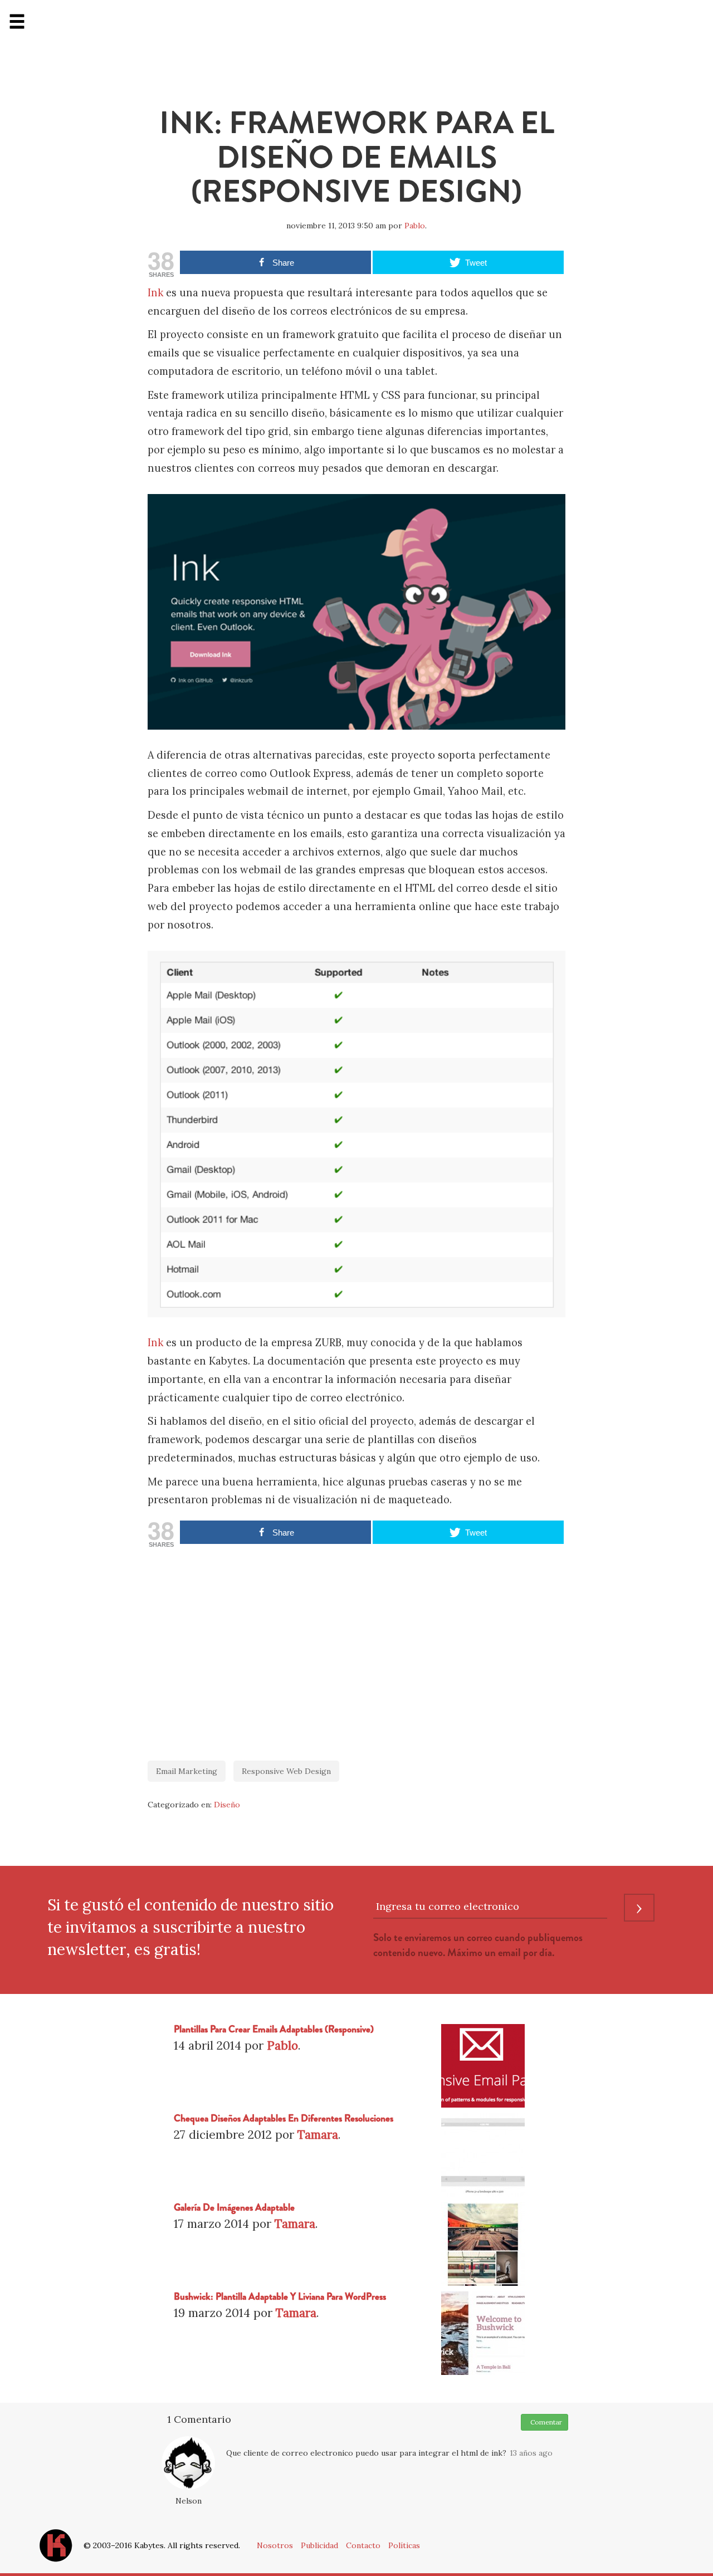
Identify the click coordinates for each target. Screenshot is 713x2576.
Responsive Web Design (286, 1771)
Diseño (227, 1805)
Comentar (544, 2422)
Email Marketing (187, 1771)
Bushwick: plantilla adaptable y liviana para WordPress (280, 2297)
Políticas (404, 2545)
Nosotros (275, 2545)
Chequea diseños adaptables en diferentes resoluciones (284, 2118)
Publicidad (319, 2545)
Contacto (363, 2545)
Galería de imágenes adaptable (234, 2208)
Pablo (415, 226)
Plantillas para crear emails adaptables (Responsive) (274, 2029)
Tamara (318, 2135)
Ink (155, 293)
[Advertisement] (356, 1649)
